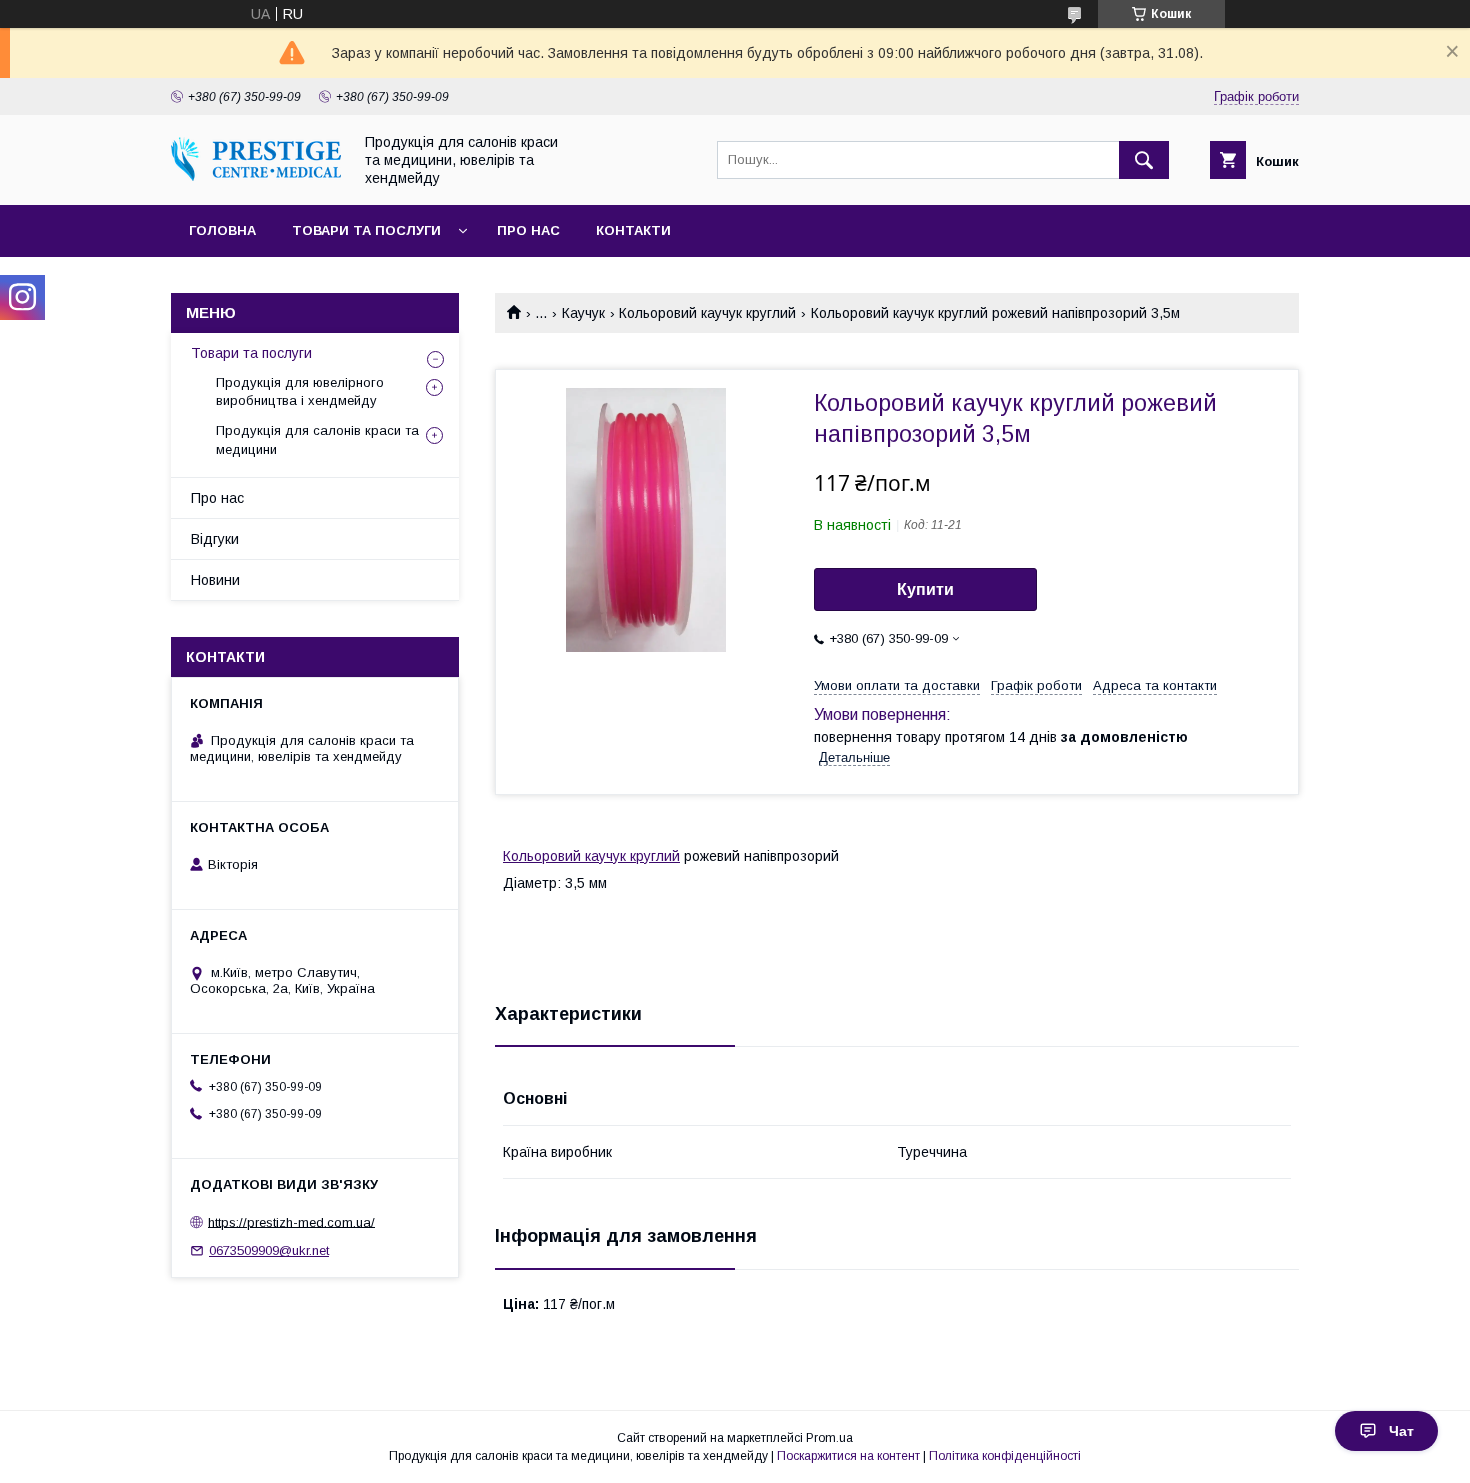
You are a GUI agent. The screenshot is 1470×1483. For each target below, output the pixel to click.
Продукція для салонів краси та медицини (317, 439)
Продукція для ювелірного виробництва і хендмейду (300, 391)
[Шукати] (1144, 160)
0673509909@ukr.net (269, 1250)
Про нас (528, 230)
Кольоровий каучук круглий (707, 313)
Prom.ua (829, 1438)
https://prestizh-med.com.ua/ (291, 1221)
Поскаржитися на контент (848, 1456)
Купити (925, 589)
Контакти (633, 230)
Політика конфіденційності (1005, 1456)
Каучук (583, 313)
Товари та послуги (366, 230)
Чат (1401, 1431)
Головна (222, 230)
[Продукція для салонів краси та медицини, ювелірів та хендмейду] (256, 176)
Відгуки (215, 539)
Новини (215, 580)
